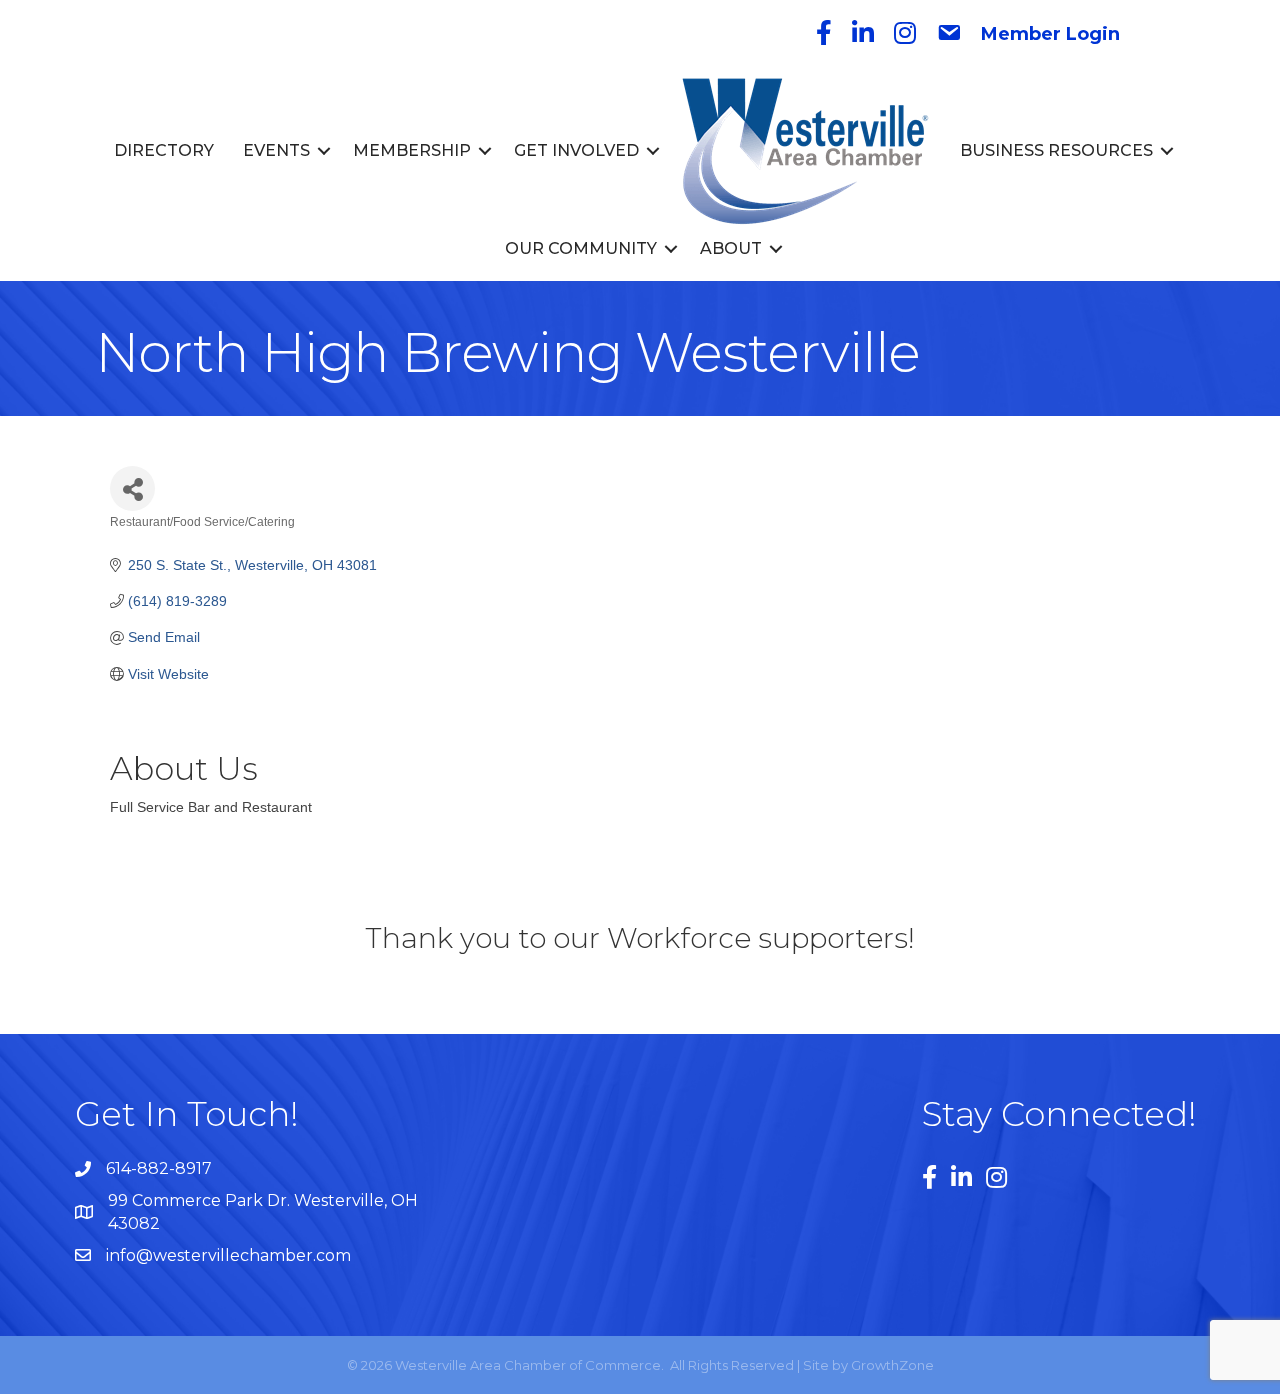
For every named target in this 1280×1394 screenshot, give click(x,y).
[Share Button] (132, 488)
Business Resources (1056, 150)
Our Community (581, 248)
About (731, 248)
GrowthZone (892, 1365)
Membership (412, 150)
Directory (164, 150)
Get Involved (576, 150)
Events (276, 150)
